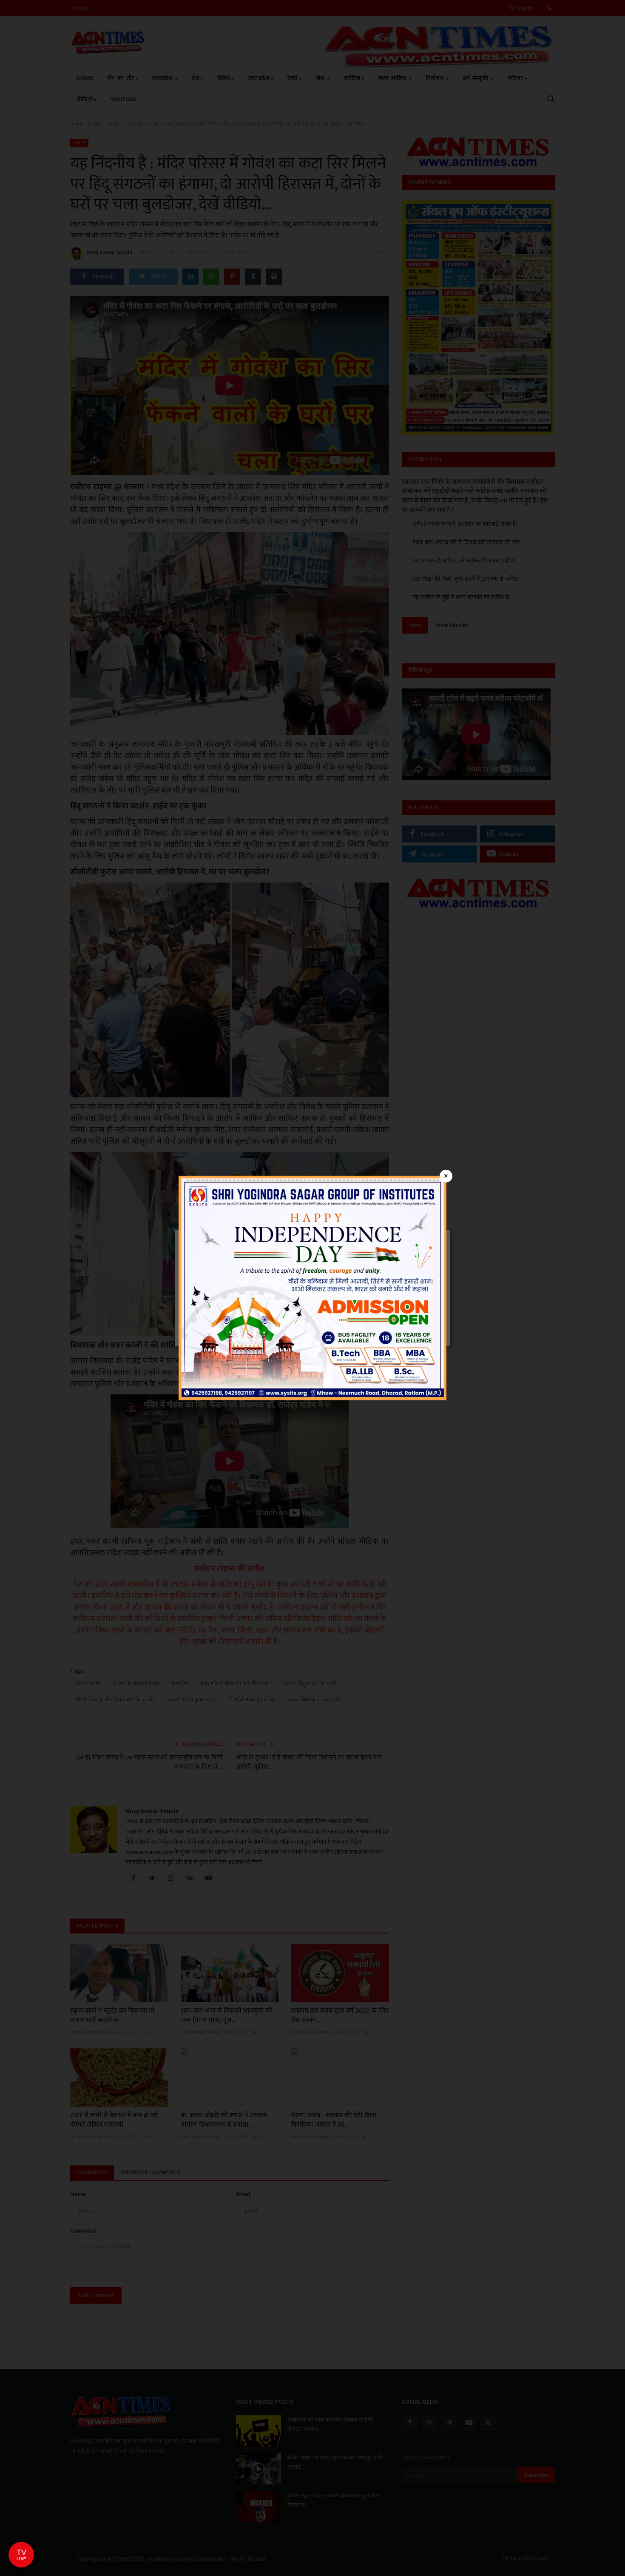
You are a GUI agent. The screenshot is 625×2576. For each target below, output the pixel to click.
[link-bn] (312, 1287)
